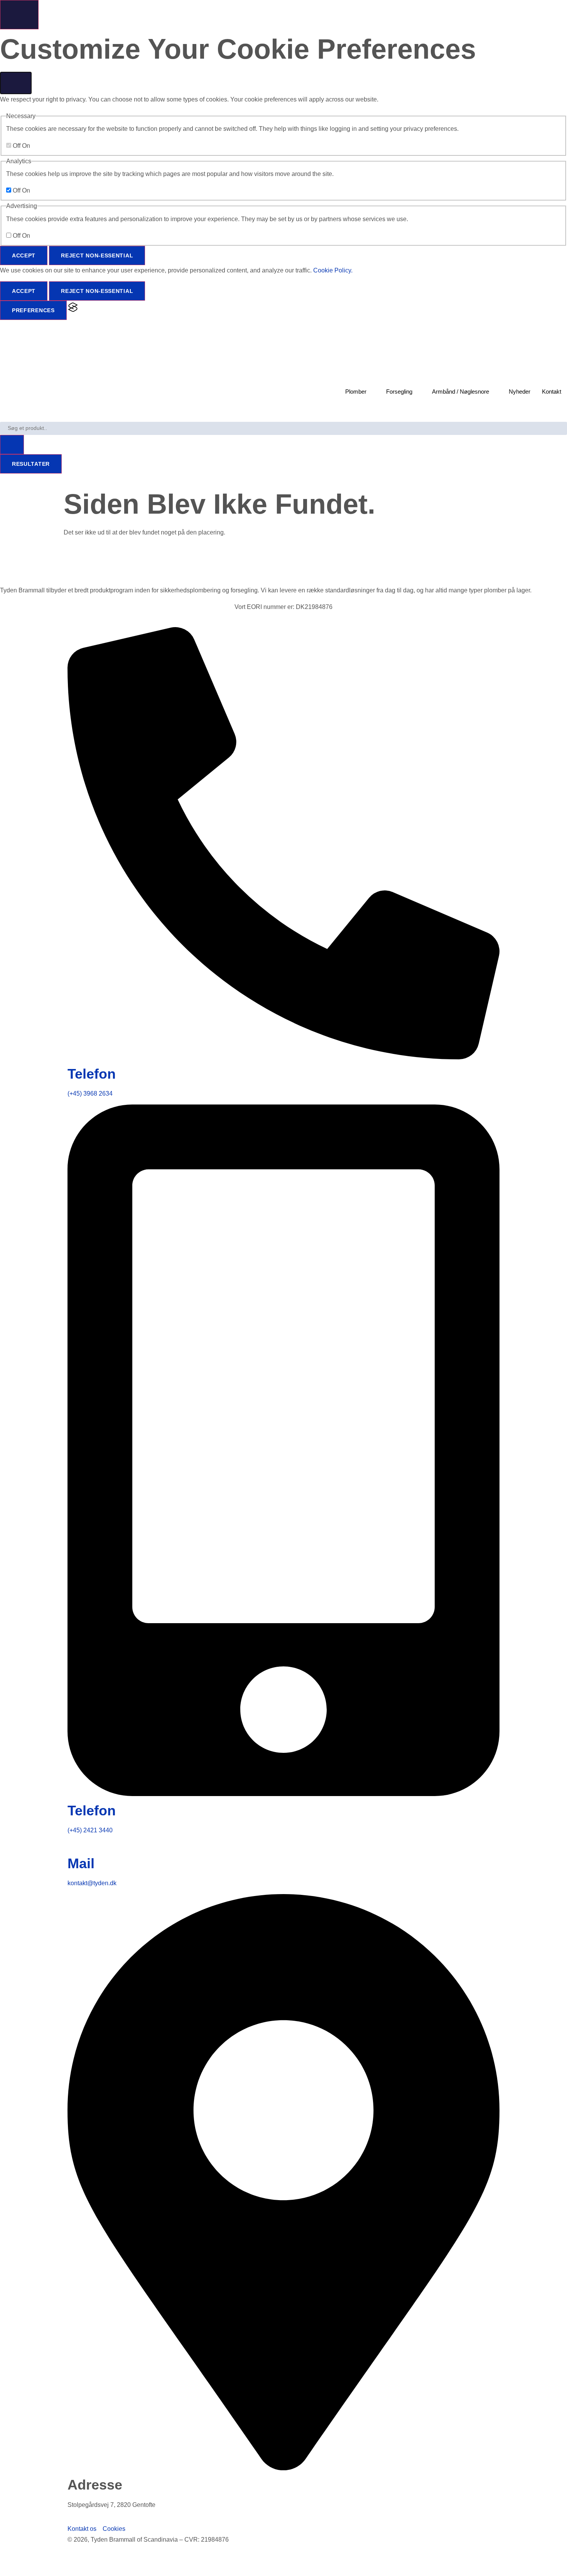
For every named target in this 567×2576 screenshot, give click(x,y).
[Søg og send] (12, 445)
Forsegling (399, 392)
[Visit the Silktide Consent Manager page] (73, 310)
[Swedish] (13, 2570)
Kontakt (552, 392)
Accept (24, 255)
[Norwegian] (21, 2570)
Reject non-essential (97, 255)
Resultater (31, 464)
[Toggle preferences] (19, 15)
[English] (4, 2570)
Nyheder (520, 392)
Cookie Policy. (333, 270)
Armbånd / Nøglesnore (461, 392)
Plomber (356, 392)
